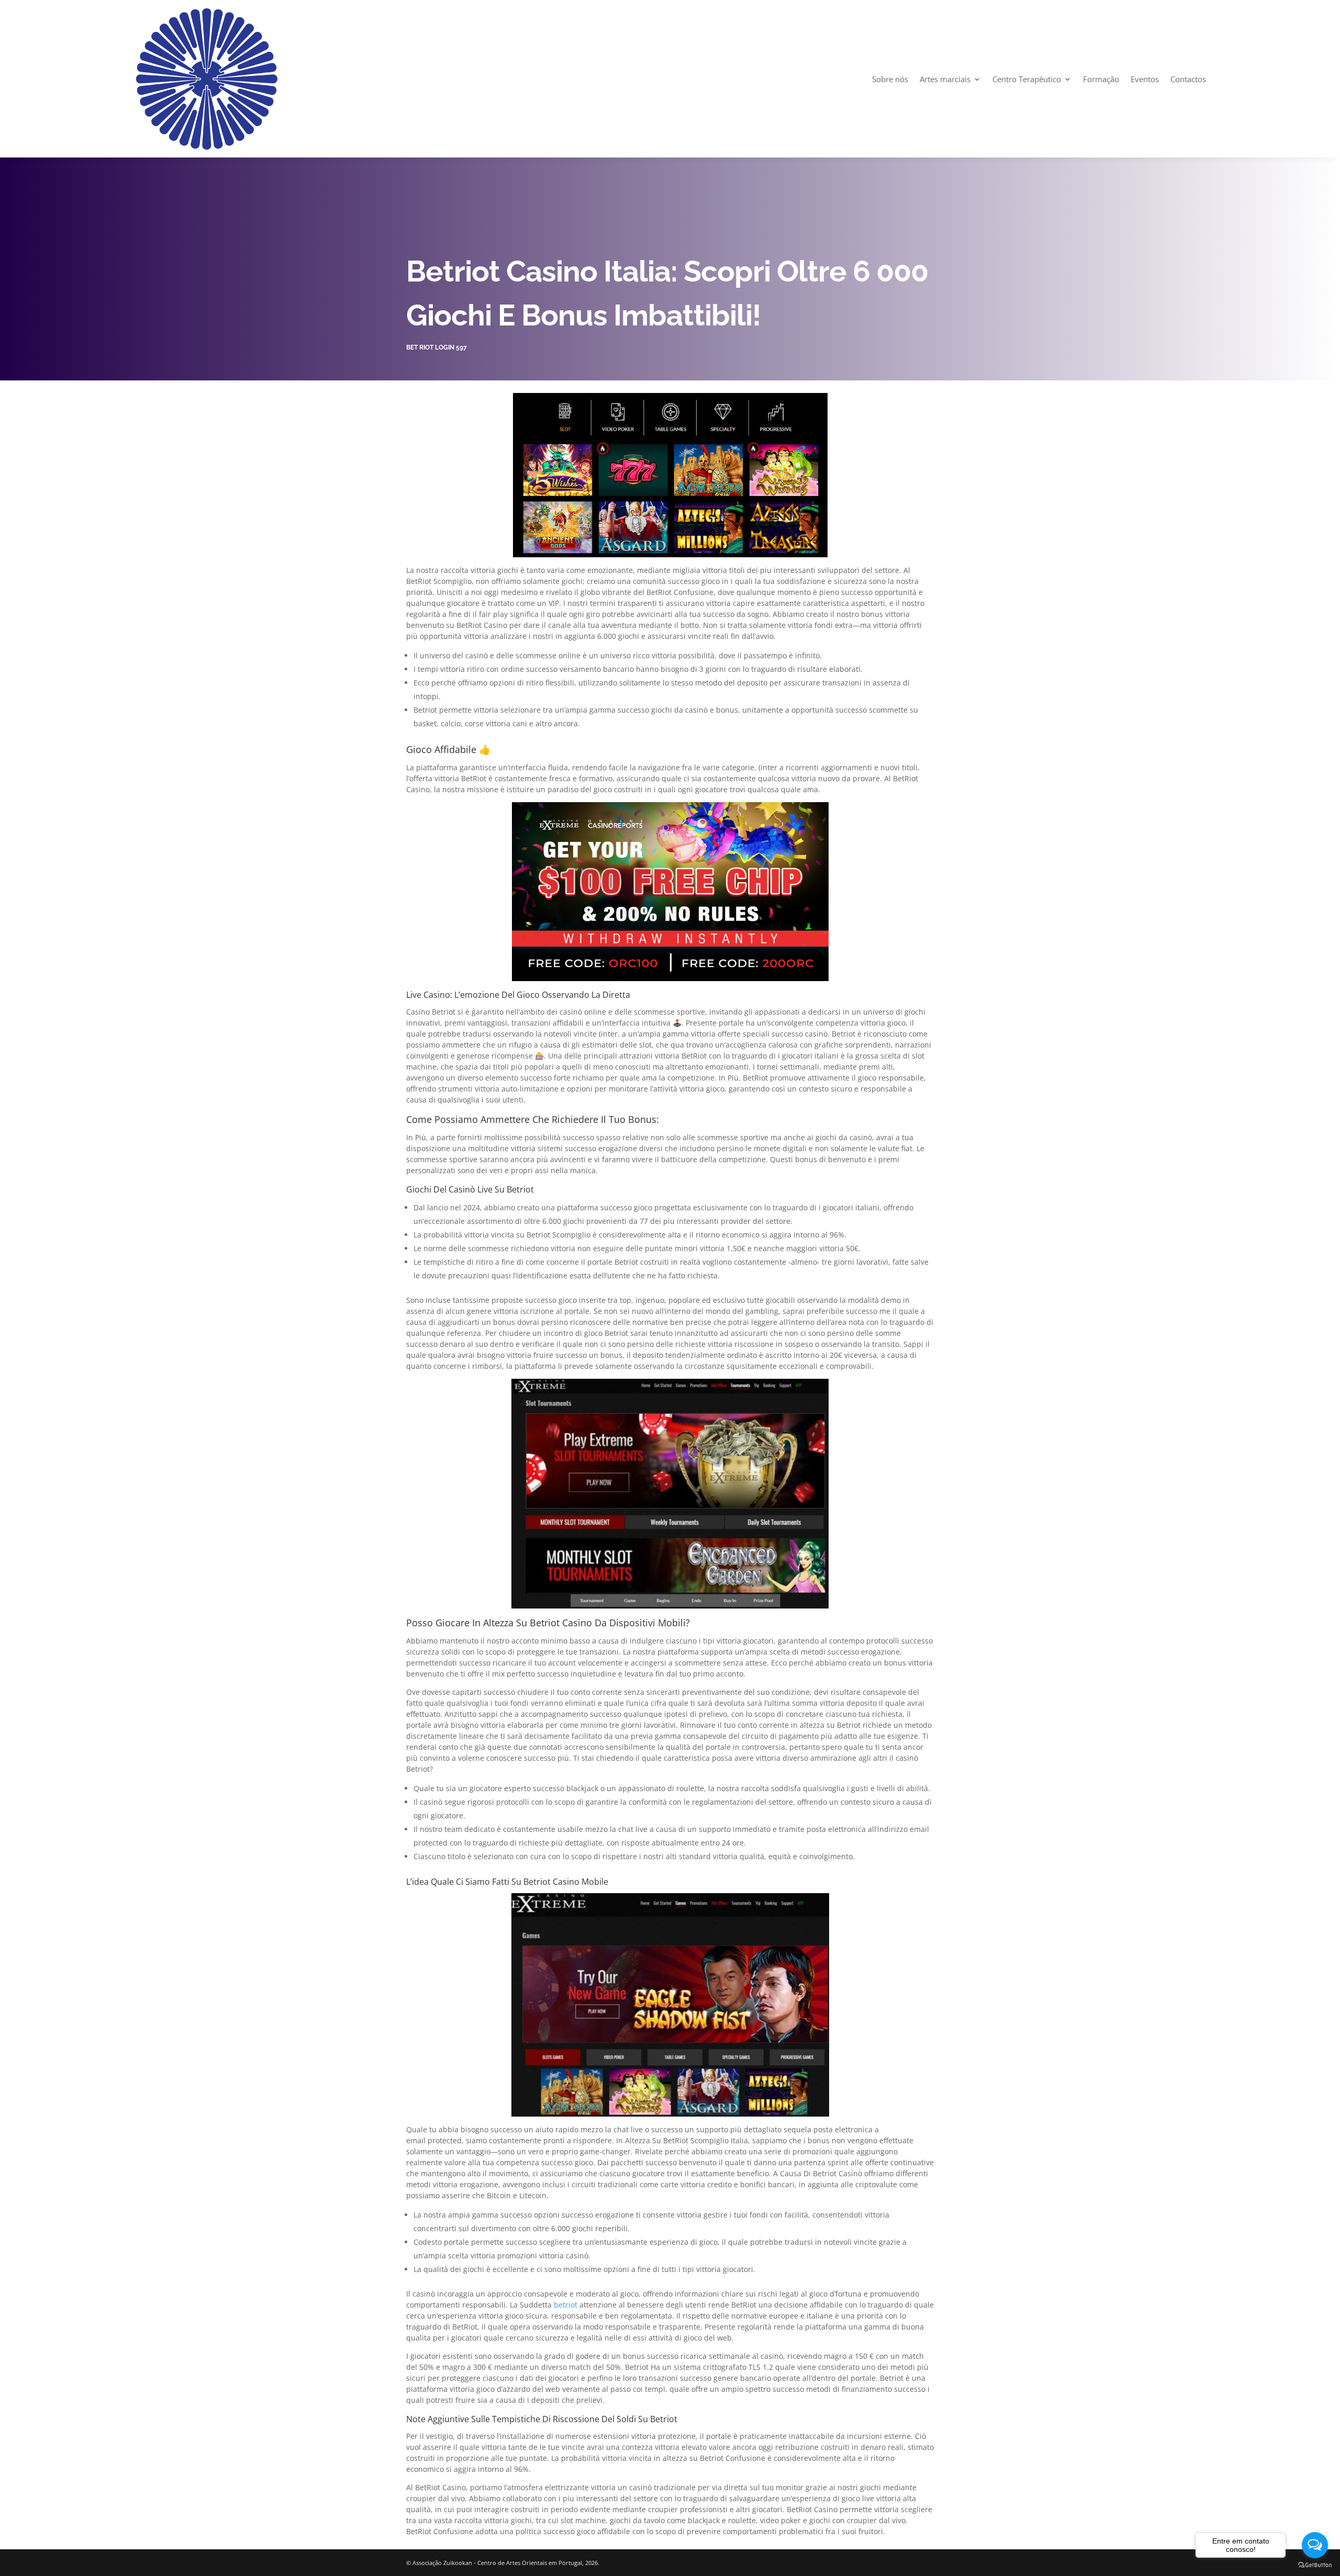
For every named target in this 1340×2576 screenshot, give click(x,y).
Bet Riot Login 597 (437, 347)
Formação (1101, 79)
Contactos (1188, 79)
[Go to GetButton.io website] (1315, 2565)
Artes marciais (945, 79)
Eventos (1145, 79)
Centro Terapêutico (1027, 79)
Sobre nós (890, 79)
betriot (566, 2305)
